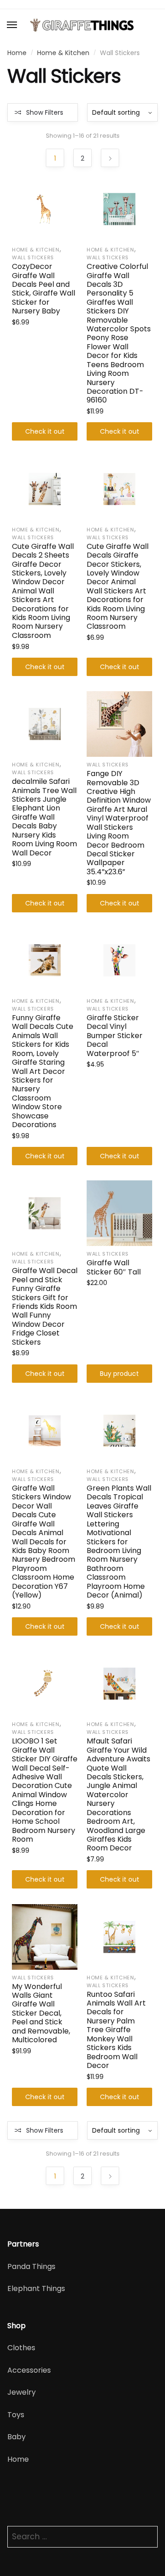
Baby (16, 2437)
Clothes (21, 2348)
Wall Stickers (33, 257)
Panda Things (31, 2266)
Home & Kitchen (63, 53)
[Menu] (12, 25)
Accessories (29, 2370)
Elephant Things (36, 2288)
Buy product (119, 1374)
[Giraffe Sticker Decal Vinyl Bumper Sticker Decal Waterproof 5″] (119, 960)
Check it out (45, 431)
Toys (16, 2415)
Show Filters (45, 112)
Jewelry (22, 2392)
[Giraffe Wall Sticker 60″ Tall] (119, 1213)
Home (17, 53)
